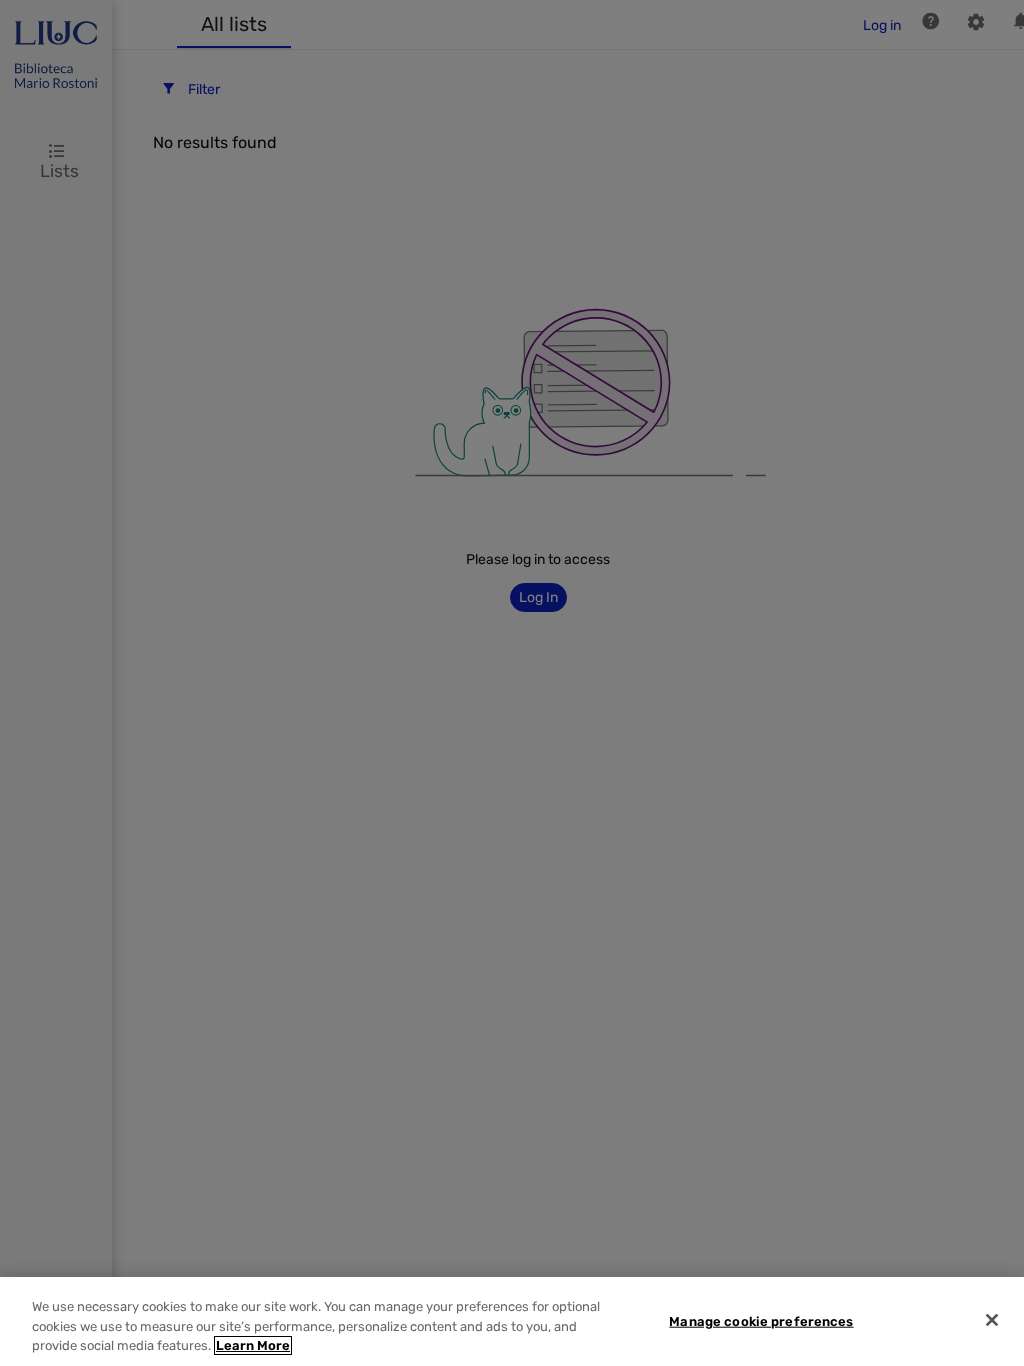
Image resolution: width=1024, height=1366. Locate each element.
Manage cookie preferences (761, 1320)
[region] (512, 1321)
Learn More (253, 1345)
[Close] (992, 1320)
